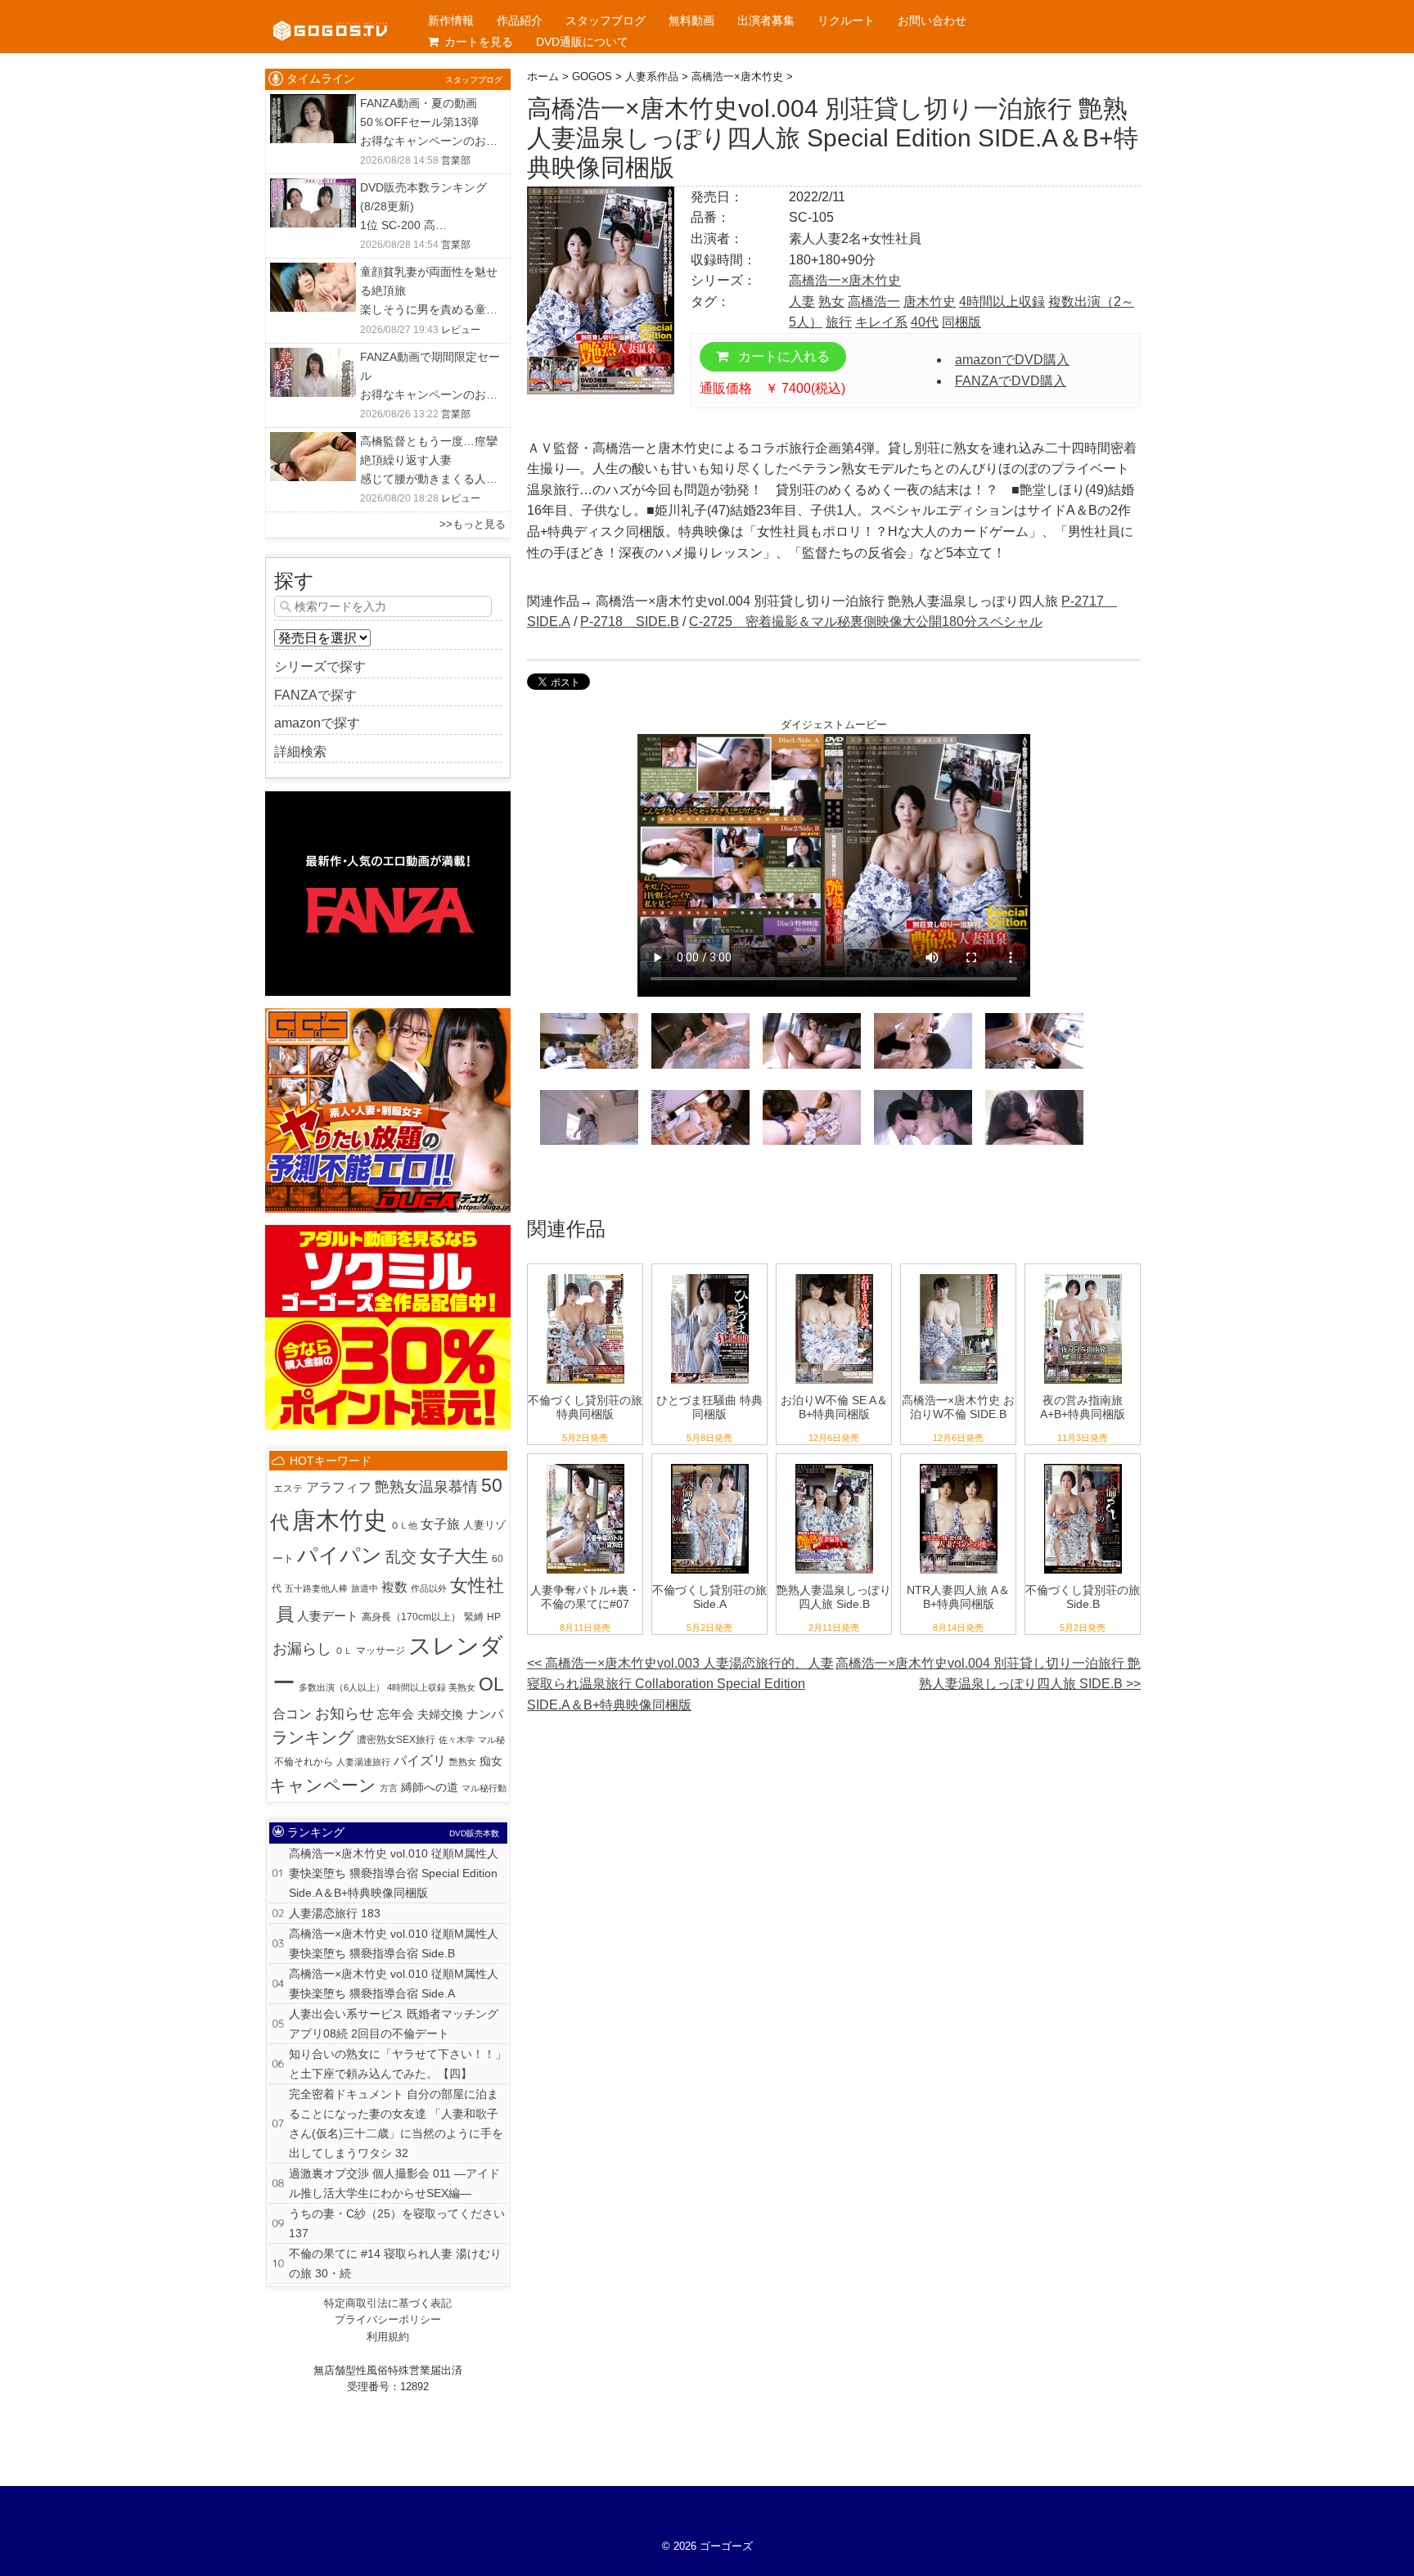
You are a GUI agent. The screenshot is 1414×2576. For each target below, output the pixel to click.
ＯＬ (344, 1651)
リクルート (846, 20)
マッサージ (381, 1651)
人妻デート (328, 1616)
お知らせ (344, 1714)
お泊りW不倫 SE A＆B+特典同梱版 (834, 1407)
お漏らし (302, 1649)
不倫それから (304, 1762)
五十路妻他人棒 (316, 1588)
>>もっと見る (473, 524)
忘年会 (396, 1714)
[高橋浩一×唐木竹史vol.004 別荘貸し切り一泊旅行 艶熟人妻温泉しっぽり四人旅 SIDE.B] (834, 1464)
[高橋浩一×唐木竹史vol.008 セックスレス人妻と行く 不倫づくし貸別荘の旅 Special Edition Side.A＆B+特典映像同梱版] (585, 1274)
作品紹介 (520, 20)
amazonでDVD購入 (1012, 360)
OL (491, 1684)
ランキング (313, 1737)
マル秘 (491, 1740)
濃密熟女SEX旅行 (396, 1740)
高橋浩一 (874, 302)
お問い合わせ (932, 20)
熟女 (831, 302)
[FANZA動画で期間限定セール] (313, 358)
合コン (292, 1714)
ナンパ (485, 1714)
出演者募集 (766, 20)
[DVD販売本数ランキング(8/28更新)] (313, 189)
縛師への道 (430, 1787)
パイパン (340, 1555)
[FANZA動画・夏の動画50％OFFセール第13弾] (313, 104)
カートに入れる (782, 356)
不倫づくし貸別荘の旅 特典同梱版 (585, 1407)
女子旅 (440, 1524)
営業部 (456, 160)
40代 (925, 322)
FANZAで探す (315, 695)
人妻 (802, 302)
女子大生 (454, 1556)
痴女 (491, 1761)
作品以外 (429, 1588)
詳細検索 (300, 752)
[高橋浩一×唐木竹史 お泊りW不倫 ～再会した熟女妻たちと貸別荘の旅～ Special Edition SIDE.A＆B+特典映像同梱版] (834, 1274)
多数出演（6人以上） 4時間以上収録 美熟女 (387, 1687)
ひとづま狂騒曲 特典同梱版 (709, 1407)
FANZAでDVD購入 (1011, 381)
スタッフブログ (606, 20)
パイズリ (420, 1760)
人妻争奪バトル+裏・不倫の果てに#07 (585, 1597)
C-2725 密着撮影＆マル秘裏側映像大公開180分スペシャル (866, 621)
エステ (288, 1488)
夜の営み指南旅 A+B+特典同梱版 (1083, 1407)
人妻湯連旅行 (363, 1762)
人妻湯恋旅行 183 (335, 1913)
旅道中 (365, 1588)
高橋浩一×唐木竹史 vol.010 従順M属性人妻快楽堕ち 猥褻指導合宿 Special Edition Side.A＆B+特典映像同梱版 (394, 1873)
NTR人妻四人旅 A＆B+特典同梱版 (958, 1597)
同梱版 (961, 322)
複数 (394, 1587)
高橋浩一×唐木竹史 (845, 280)
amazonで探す (317, 723)
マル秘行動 (484, 1788)
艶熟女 (463, 1762)
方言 (389, 1788)
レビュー (461, 330)
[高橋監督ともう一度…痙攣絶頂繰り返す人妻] (313, 442)
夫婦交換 (440, 1715)
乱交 (401, 1557)
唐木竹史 (930, 302)
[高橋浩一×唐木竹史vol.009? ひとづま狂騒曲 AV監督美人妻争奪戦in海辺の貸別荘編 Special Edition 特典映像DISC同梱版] (710, 1274)
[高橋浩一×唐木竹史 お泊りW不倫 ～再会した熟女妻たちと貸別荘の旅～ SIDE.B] (959, 1274)
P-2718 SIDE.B (630, 621)
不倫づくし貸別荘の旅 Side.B (1083, 1597)
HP (494, 1617)
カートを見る (479, 42)
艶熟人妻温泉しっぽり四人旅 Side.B (834, 1597)
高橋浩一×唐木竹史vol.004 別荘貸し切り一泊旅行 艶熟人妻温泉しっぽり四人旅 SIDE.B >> (988, 1674)
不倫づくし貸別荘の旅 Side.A (709, 1597)
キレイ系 (881, 322)
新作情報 (451, 20)
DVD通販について (582, 42)
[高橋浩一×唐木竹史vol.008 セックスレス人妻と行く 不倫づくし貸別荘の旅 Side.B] (1083, 1464)
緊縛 (474, 1617)
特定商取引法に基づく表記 (388, 2303)
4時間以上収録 (1002, 302)
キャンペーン (323, 1785)
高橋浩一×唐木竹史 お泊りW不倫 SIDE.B (958, 1407)
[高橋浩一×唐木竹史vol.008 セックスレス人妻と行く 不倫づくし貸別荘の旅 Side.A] (710, 1464)
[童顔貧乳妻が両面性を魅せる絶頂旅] (313, 273)
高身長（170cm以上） (411, 1617)
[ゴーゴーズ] (330, 16)
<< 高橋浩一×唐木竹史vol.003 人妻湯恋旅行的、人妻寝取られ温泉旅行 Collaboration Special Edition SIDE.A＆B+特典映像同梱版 (680, 1684)
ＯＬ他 (404, 1525)
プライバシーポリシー (388, 2319)
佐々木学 (457, 1740)
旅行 (839, 322)
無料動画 (691, 20)
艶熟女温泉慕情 (426, 1487)
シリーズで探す (320, 667)
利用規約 (388, 2337)
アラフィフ (339, 1487)
